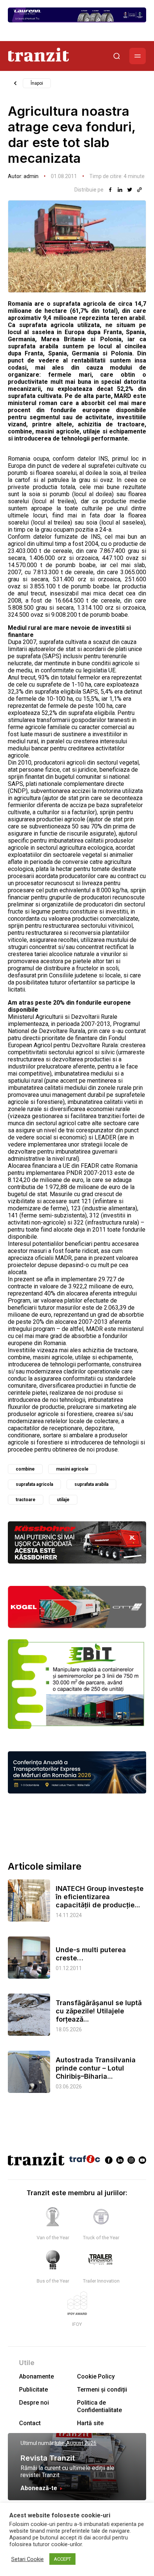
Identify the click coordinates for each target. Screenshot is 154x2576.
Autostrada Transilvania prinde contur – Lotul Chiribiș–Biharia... (96, 2068)
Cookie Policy (96, 2376)
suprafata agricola (34, 1484)
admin (31, 176)
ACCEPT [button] (62, 2559)
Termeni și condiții (102, 2390)
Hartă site (90, 2423)
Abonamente (36, 2376)
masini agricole (72, 1469)
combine (25, 1469)
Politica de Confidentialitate (99, 2406)
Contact (30, 2423)
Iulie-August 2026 (76, 2443)
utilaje (63, 1500)
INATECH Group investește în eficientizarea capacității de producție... (100, 1897)
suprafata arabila (91, 1484)
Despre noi (34, 2403)
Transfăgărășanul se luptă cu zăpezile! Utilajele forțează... (99, 2011)
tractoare (26, 1500)
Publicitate (33, 2390)
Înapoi (37, 83)
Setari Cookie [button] (27, 2559)
